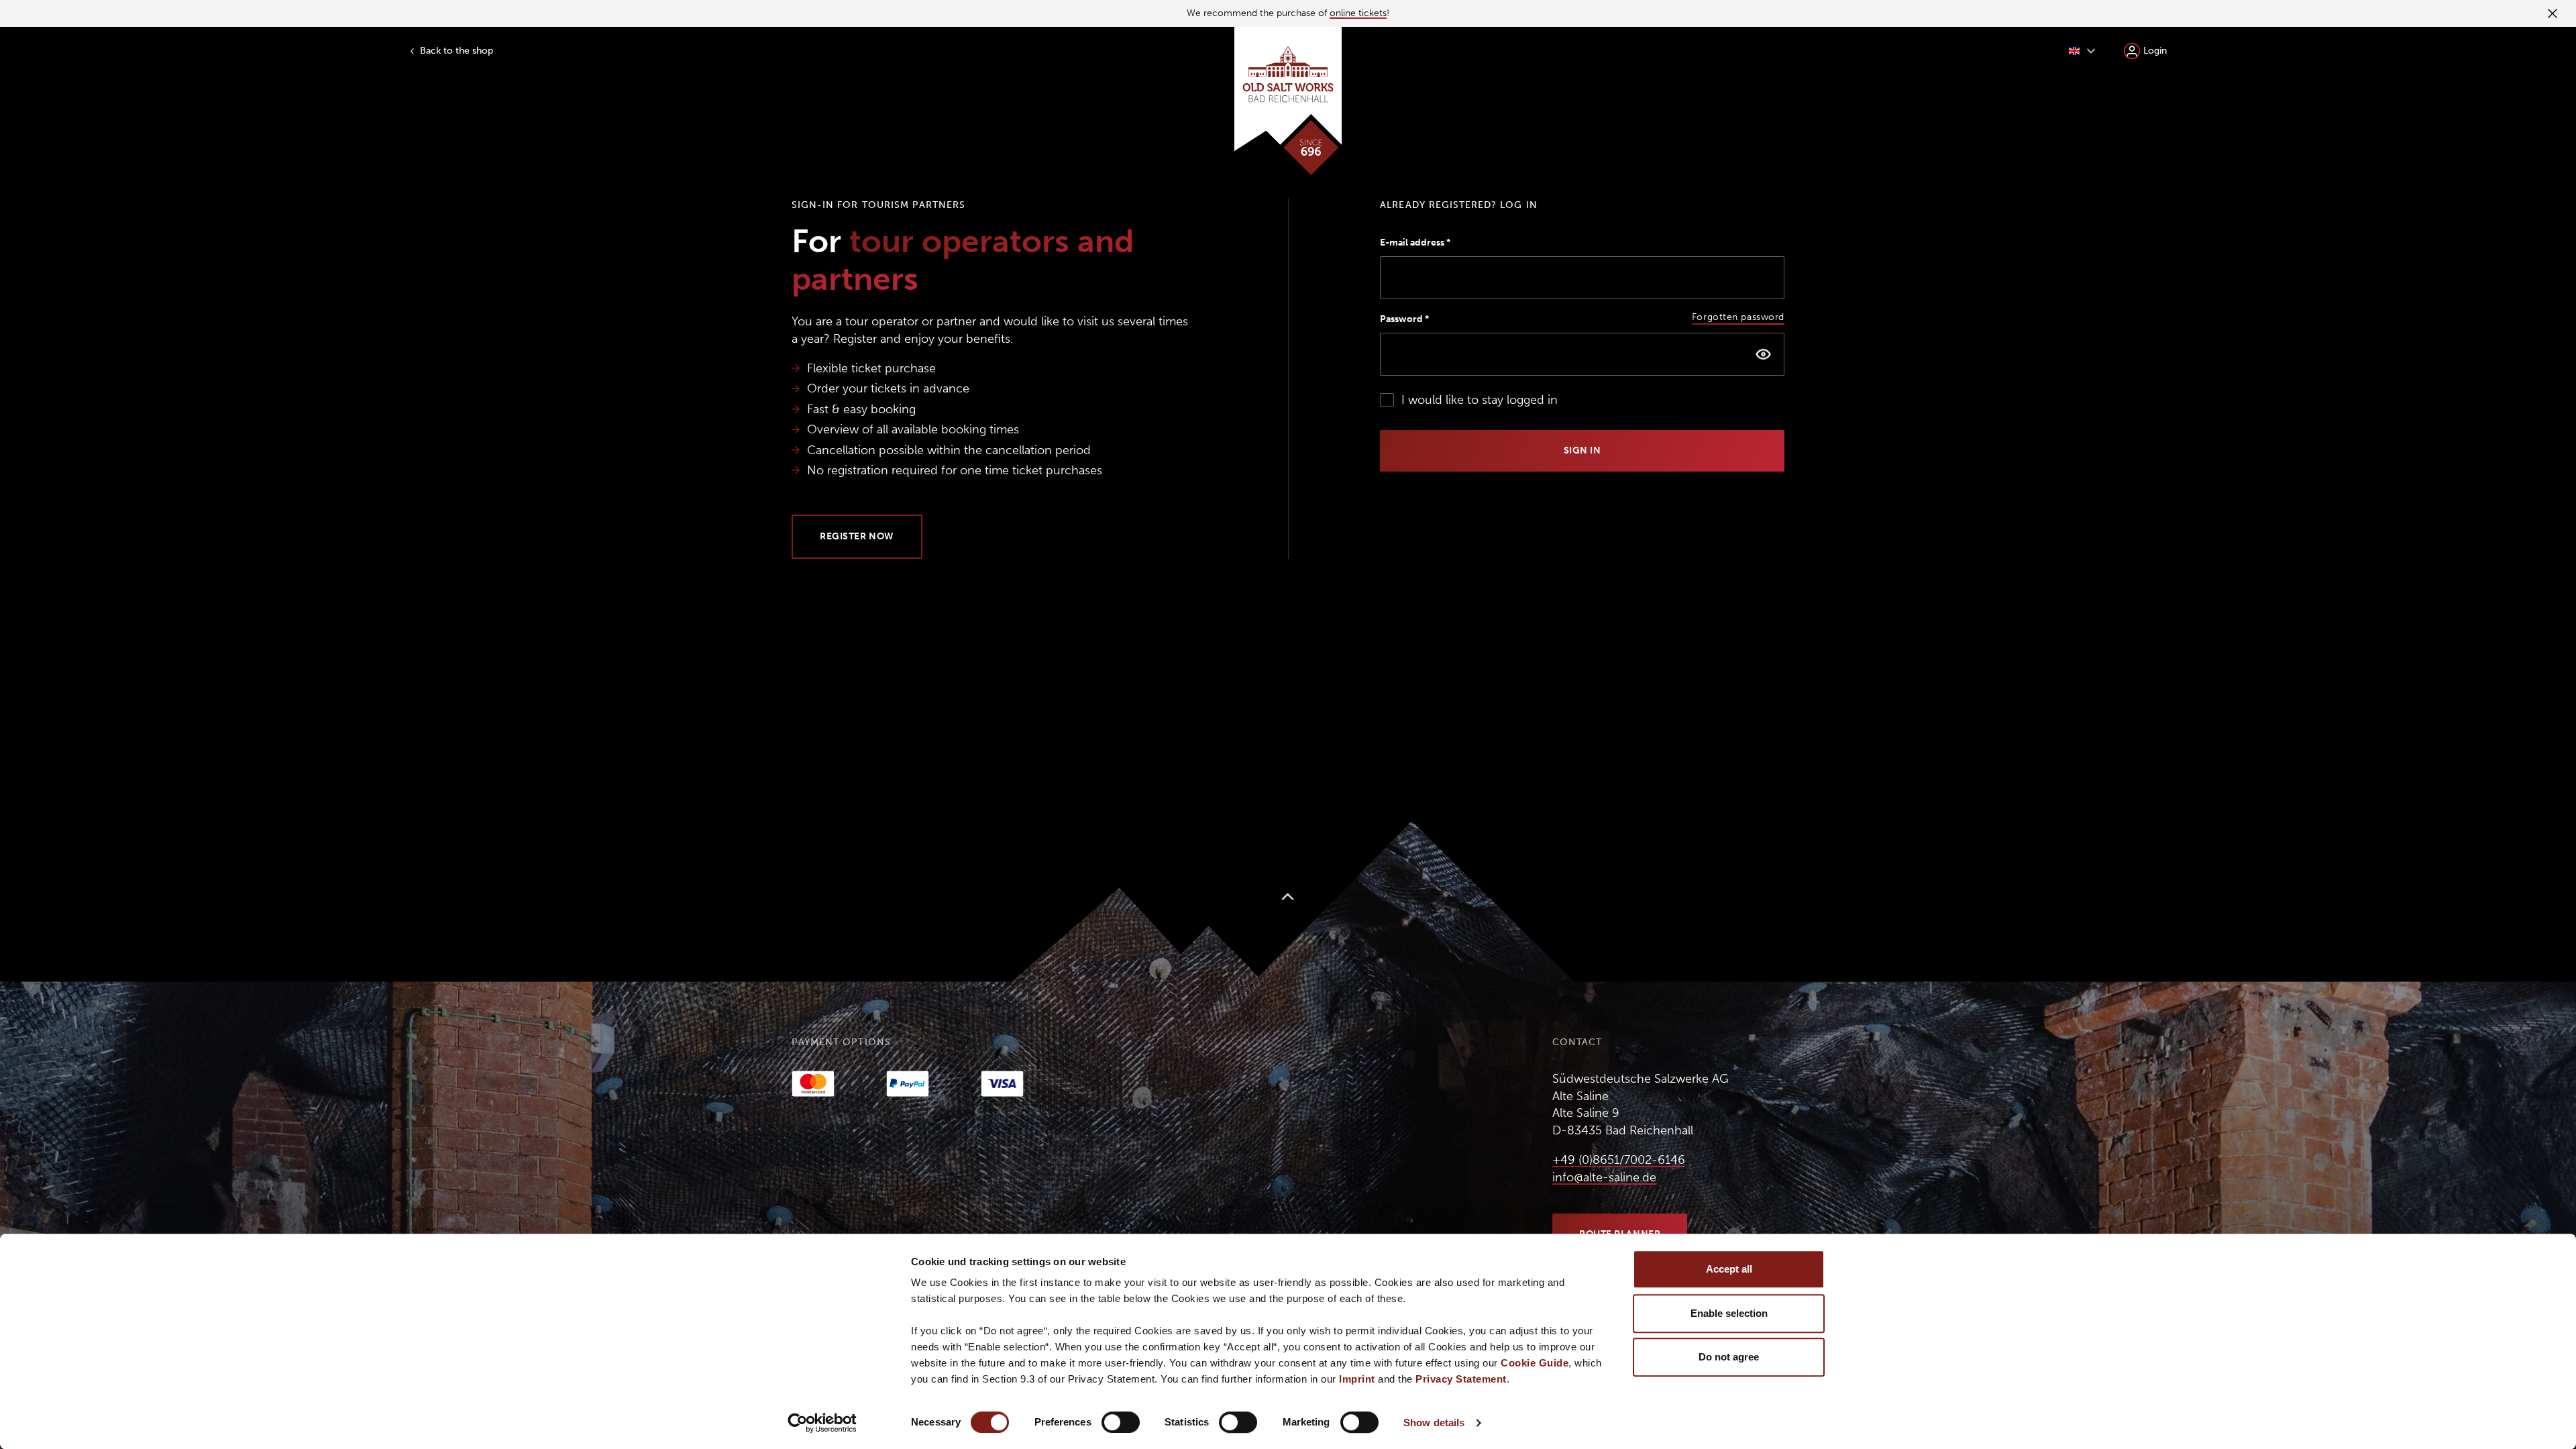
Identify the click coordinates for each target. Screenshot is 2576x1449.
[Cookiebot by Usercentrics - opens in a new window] (822, 1423)
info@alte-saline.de (1604, 1177)
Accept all (1729, 1269)
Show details (1434, 1423)
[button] (2082, 51)
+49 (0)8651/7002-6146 (1619, 1160)
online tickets (1358, 13)
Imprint (1357, 1379)
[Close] (2551, 13)
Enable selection (1729, 1313)
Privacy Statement (1461, 1379)
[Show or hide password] (1763, 354)
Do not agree (1729, 1357)
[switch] (1121, 1422)
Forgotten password (1738, 317)
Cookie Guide (1535, 1363)
